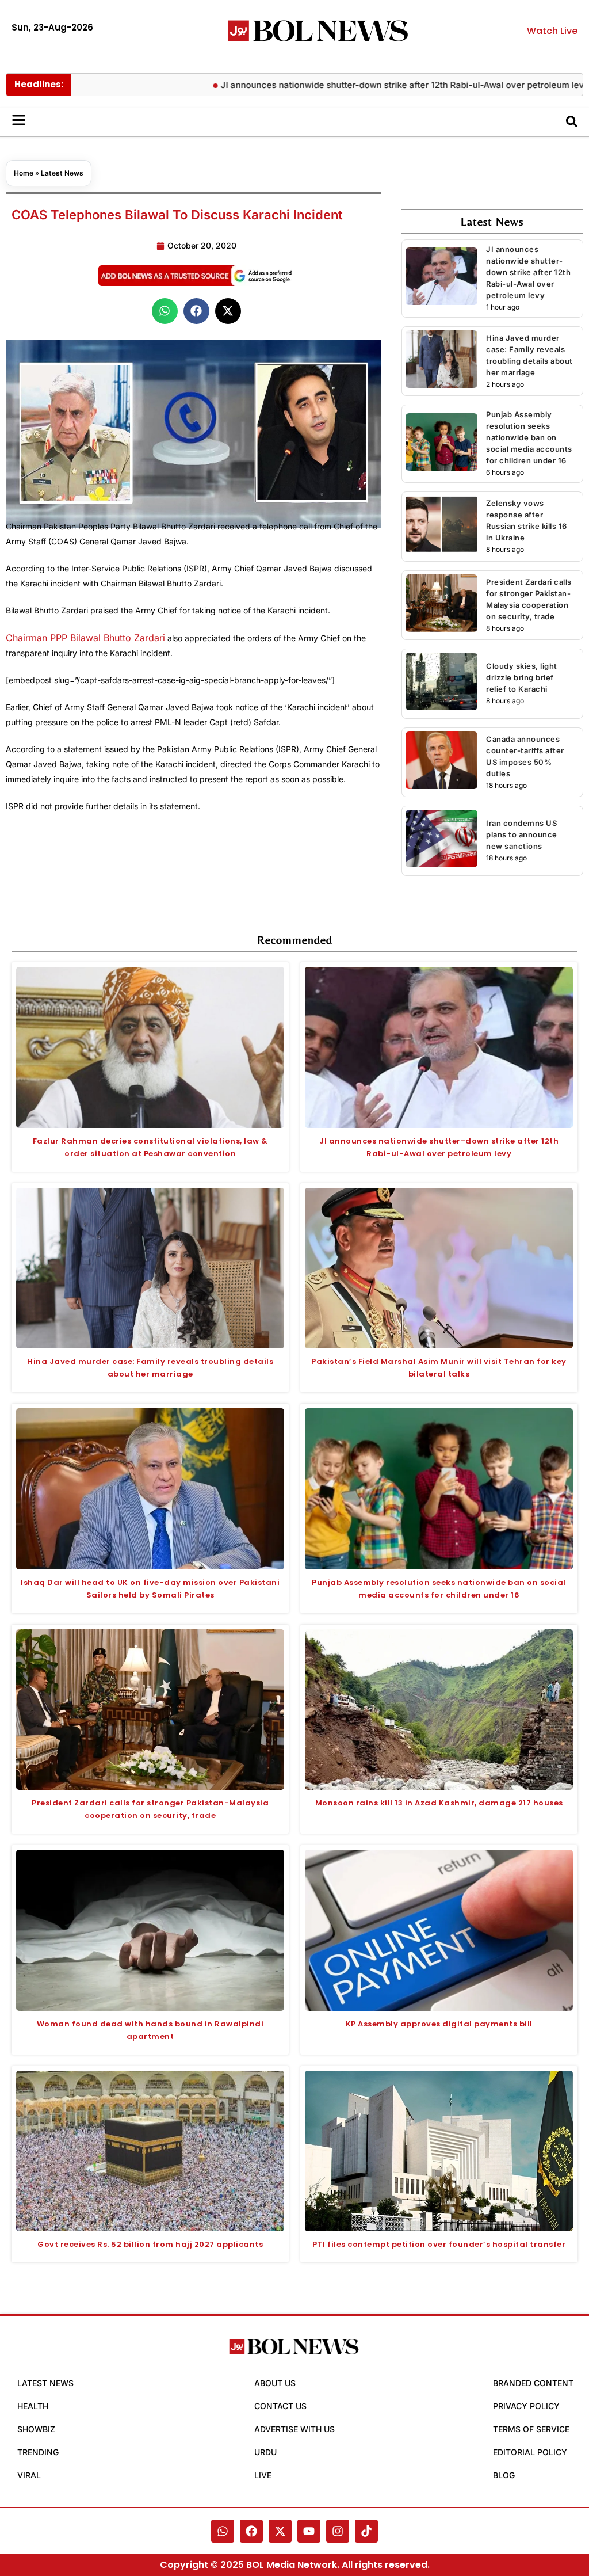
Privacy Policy (526, 2406)
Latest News (62, 173)
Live (263, 2475)
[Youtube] (309, 2531)
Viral (29, 2475)
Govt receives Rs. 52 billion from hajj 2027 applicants (150, 2244)
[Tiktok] (366, 2531)
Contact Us (280, 2406)
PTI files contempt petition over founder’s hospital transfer (439, 2244)
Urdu (265, 2452)
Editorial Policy (530, 2452)
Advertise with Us (294, 2429)
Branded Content (533, 2383)
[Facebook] (251, 2531)
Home (24, 173)
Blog (504, 2475)
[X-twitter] (280, 2531)
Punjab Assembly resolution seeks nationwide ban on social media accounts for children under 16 (529, 437)
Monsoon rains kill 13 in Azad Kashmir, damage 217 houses (439, 1803)
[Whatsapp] (223, 2531)
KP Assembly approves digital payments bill (439, 2024)
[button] (165, 311)
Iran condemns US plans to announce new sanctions (522, 834)
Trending (38, 2452)
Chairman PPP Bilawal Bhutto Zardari (85, 638)
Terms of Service (531, 2429)
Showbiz (36, 2429)
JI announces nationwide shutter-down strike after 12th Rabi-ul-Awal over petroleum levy (367, 85)
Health (33, 2406)
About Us (275, 2383)
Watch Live (552, 31)
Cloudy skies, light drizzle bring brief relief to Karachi (522, 677)
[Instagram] (338, 2531)
